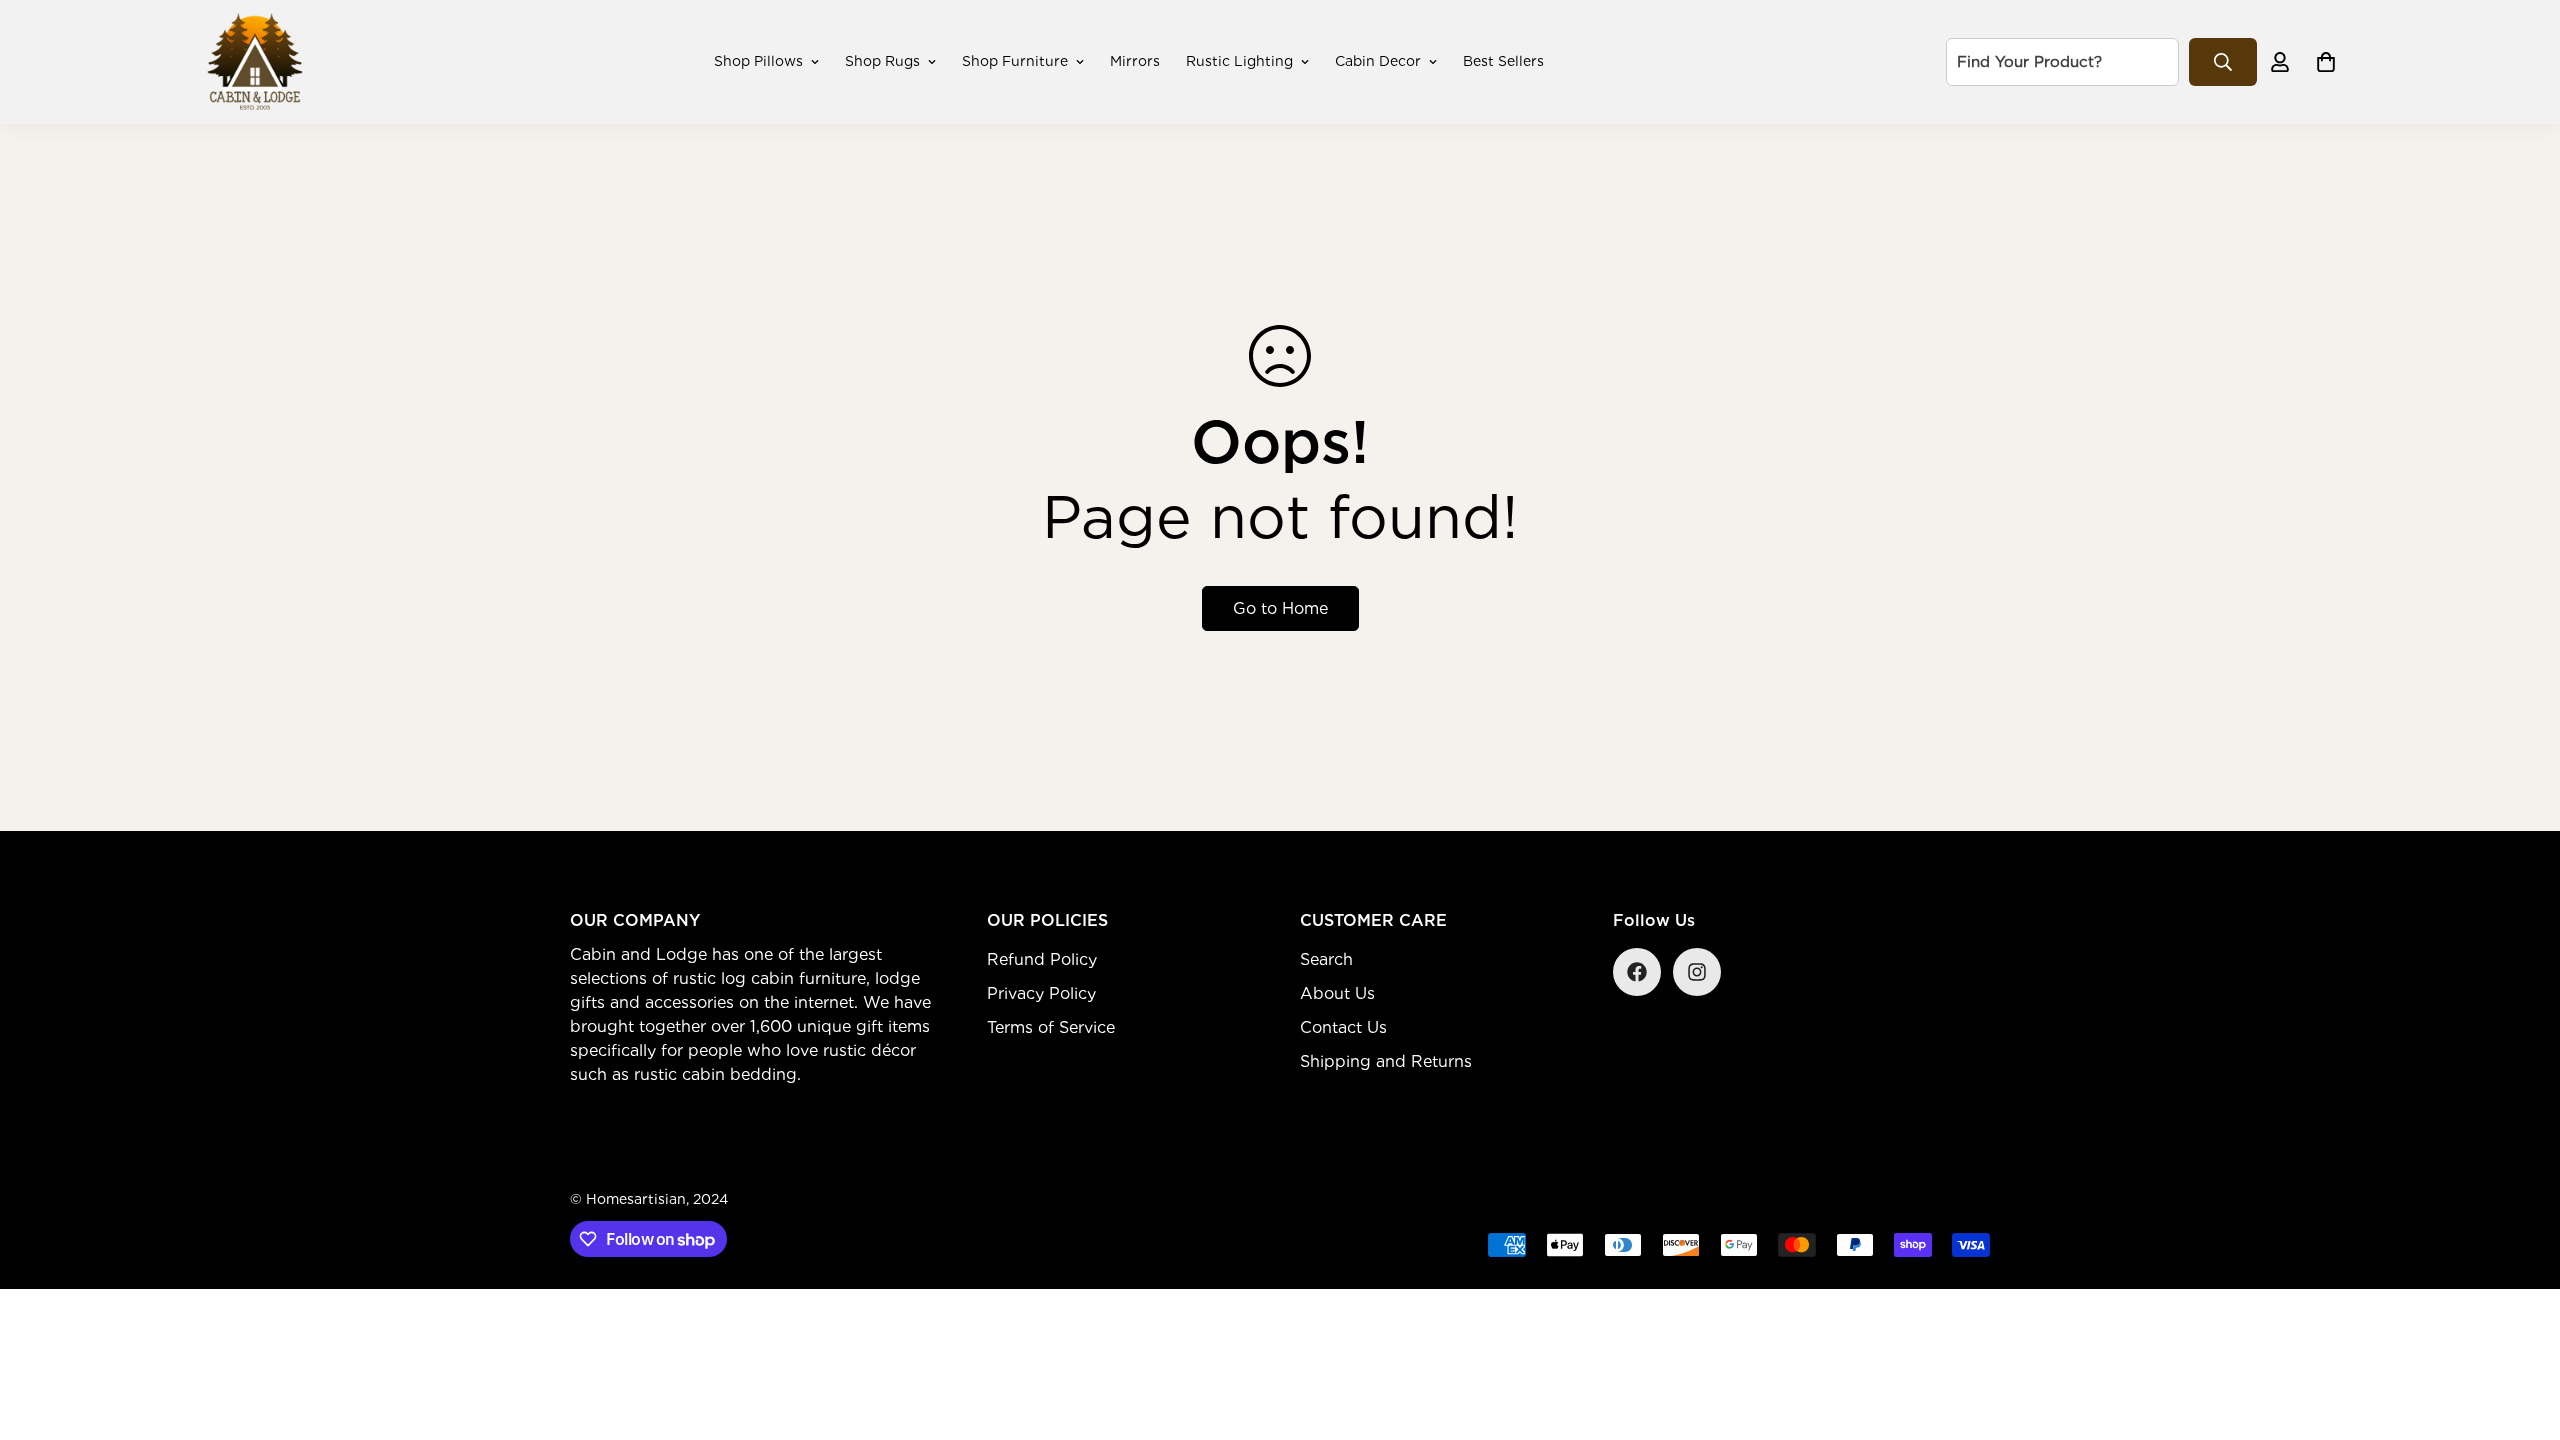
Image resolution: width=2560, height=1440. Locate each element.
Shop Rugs (882, 61)
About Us (1337, 993)
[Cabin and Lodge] (255, 62)
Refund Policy (1042, 959)
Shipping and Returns (1386, 1061)
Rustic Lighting (1239, 61)
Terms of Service (1051, 1027)
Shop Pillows (758, 61)
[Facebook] (1637, 972)
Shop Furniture (1015, 61)
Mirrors (1135, 61)
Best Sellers (1503, 61)
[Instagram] (1697, 972)
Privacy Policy (1041, 993)
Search (1326, 959)
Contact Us (1343, 1027)
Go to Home (1280, 608)
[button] (2326, 62)
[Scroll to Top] (2521, 1331)
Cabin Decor (1378, 61)
